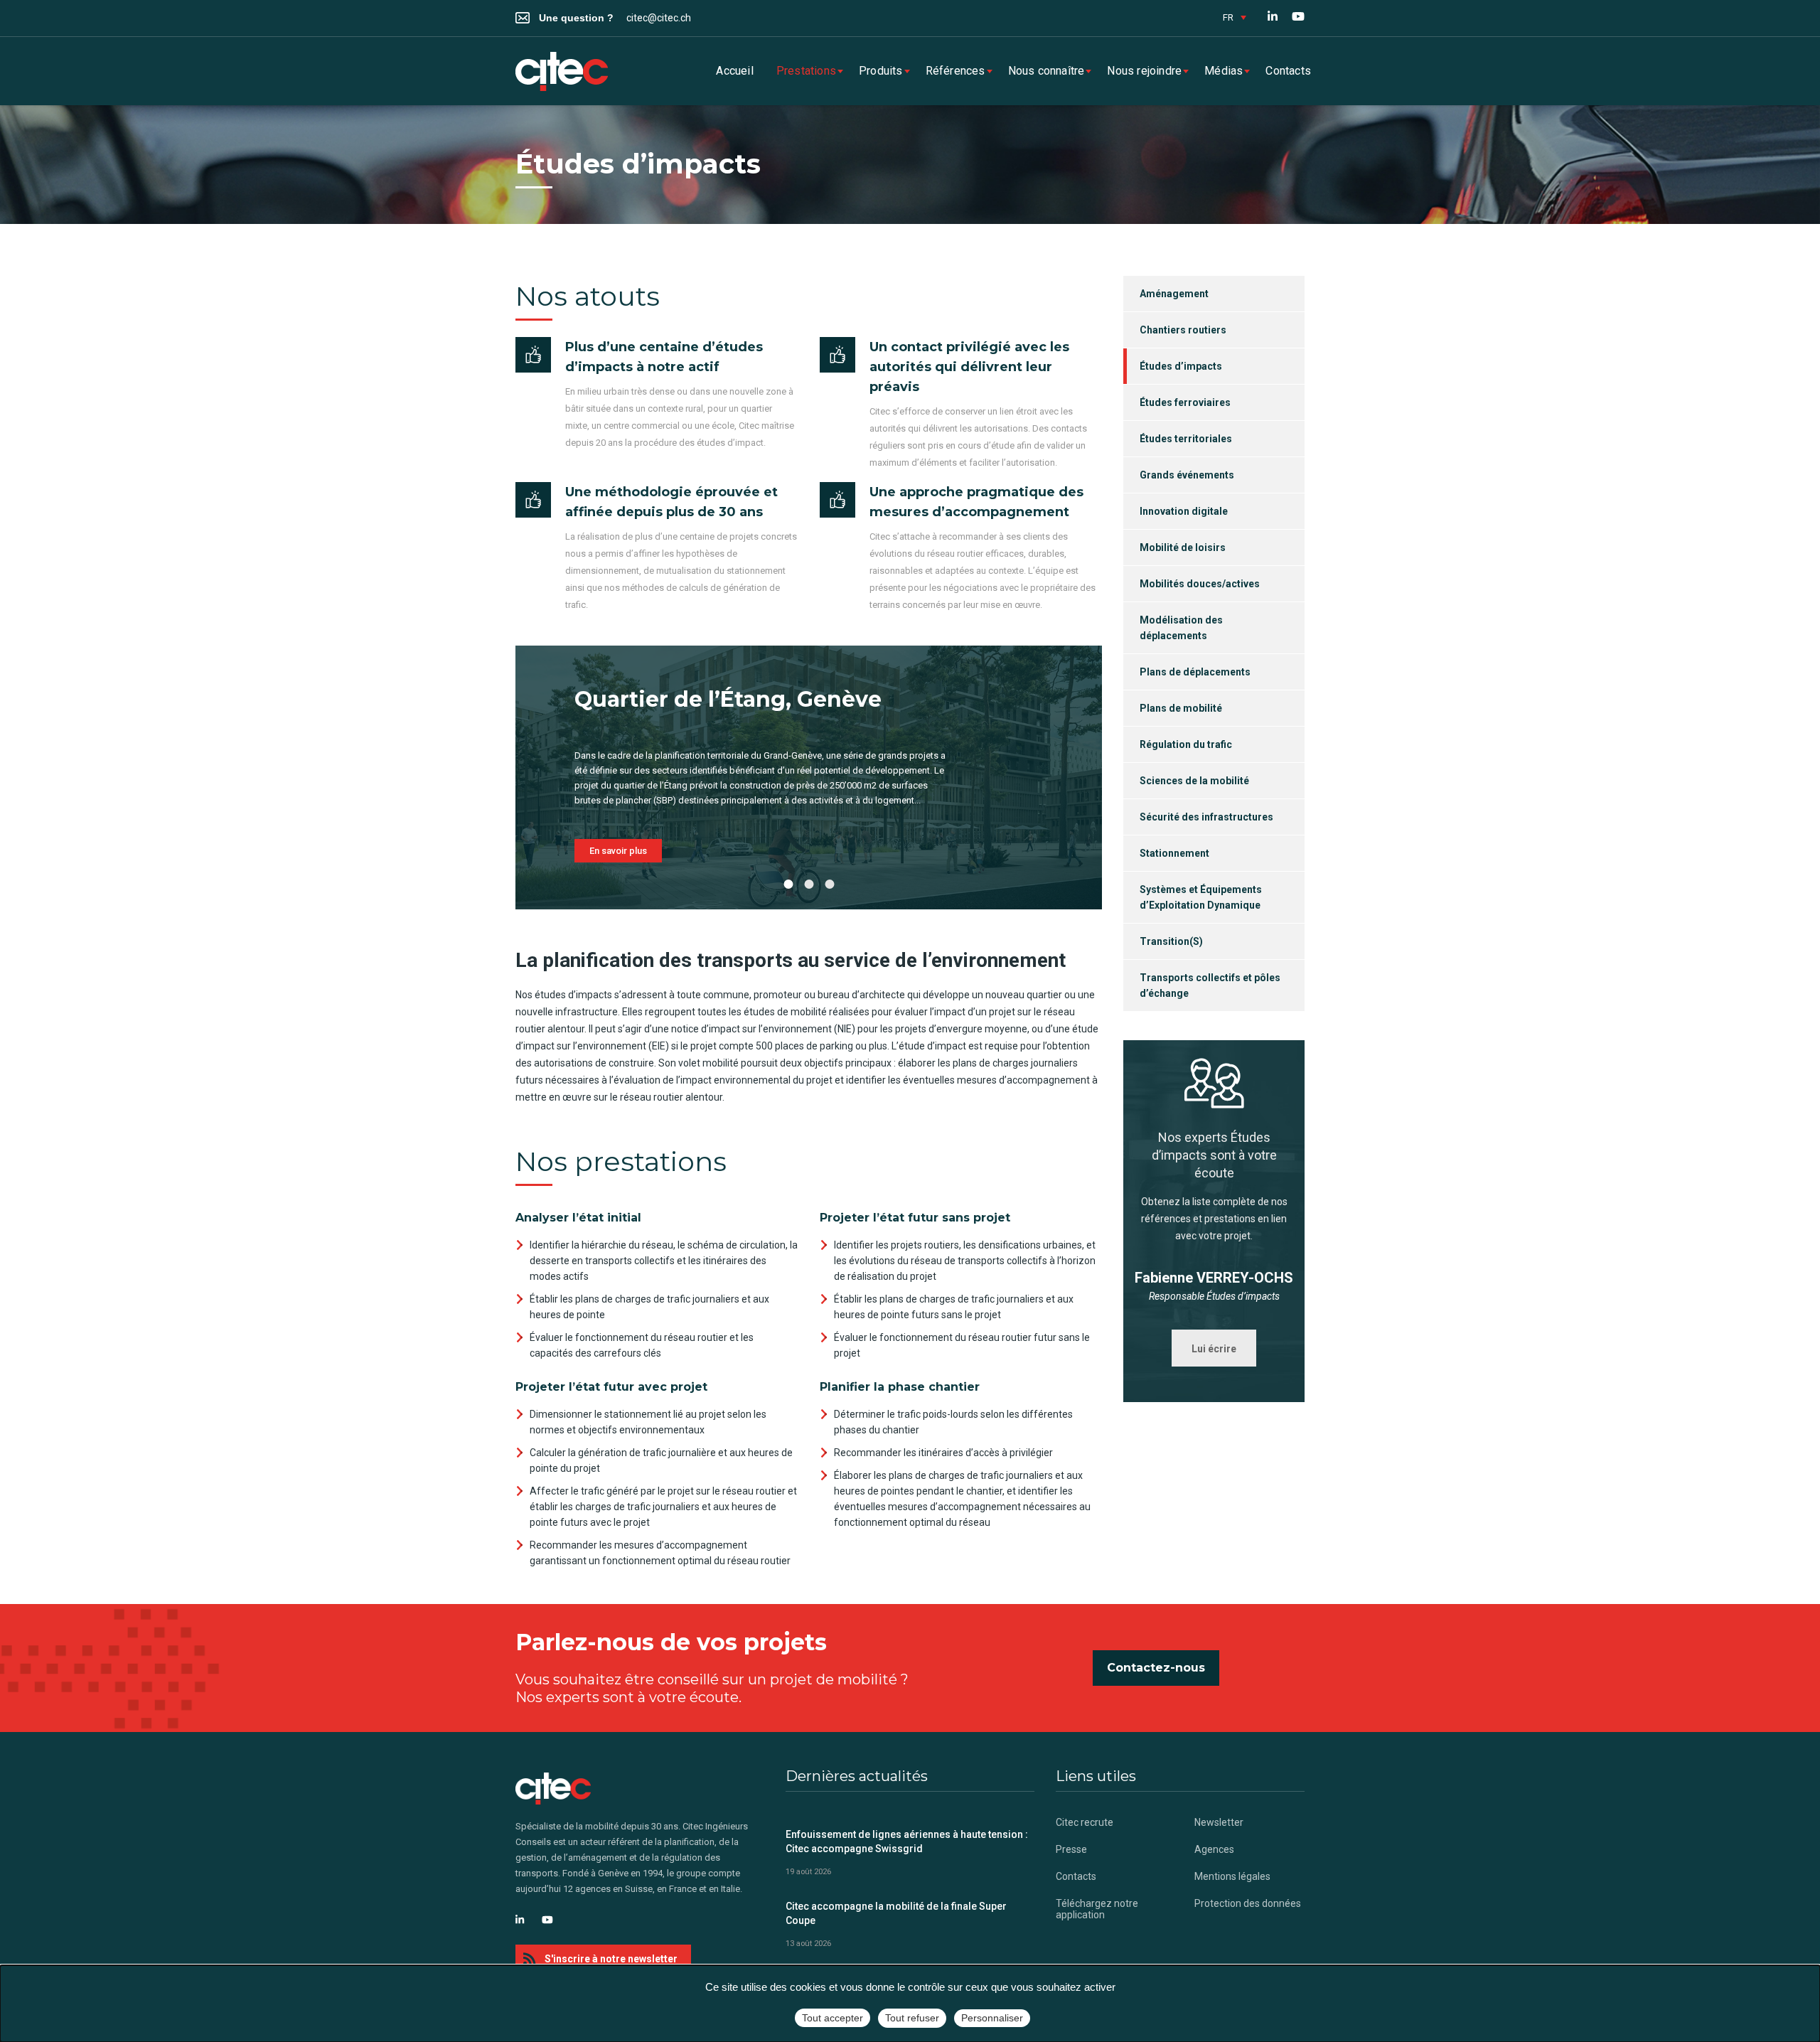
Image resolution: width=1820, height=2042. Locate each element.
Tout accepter (833, 2018)
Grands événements (1187, 475)
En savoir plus (618, 851)
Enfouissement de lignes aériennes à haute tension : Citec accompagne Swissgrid (907, 1841)
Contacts (1288, 71)
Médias (1224, 71)
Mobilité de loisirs (1183, 547)
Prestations (806, 71)
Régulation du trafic (1186, 744)
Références (955, 71)
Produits (881, 71)
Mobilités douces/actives (1200, 584)
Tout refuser (912, 2018)
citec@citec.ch (659, 18)
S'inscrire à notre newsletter (611, 1959)
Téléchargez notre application (1097, 1909)
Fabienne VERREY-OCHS (1214, 1278)
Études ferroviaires (1185, 402)
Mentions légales (1232, 1876)
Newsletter (1219, 1822)
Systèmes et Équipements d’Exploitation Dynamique (1201, 897)
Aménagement (1174, 294)
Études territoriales (1186, 439)
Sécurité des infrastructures (1206, 817)
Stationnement (1174, 853)
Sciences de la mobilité (1194, 781)
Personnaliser (992, 2018)
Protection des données (1248, 1903)
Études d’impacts (1181, 366)
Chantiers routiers (1183, 330)
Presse (1071, 1849)
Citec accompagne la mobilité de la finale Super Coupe (896, 1913)
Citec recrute (1085, 1822)
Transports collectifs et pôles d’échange (1210, 985)
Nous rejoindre (1144, 71)
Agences (1214, 1849)
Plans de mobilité (1181, 708)
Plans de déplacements (1195, 672)
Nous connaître (1046, 71)
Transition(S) (1171, 941)
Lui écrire (1214, 1349)
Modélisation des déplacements (1181, 628)
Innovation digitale (1184, 511)
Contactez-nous (1156, 1668)
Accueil (734, 71)
